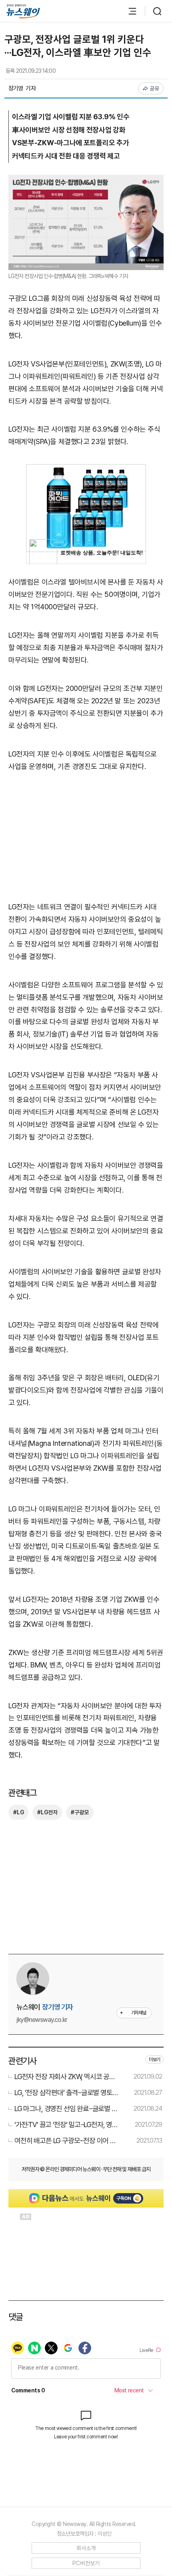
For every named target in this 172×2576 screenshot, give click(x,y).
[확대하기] (86, 181)
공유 (155, 88)
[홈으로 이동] (23, 11)
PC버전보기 (86, 2563)
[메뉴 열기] (128, 11)
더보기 (154, 2060)
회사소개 (86, 2548)
